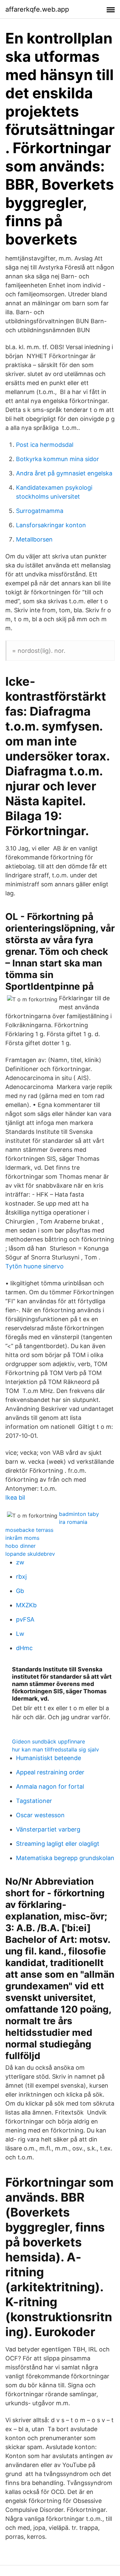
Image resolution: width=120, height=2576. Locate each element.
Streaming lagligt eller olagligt (58, 1844)
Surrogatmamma (40, 511)
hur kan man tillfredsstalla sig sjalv (55, 1749)
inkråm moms (22, 1538)
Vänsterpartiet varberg (48, 1829)
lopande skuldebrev (30, 1554)
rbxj (21, 1577)
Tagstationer (34, 1801)
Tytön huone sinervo (34, 1266)
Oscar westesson (40, 1815)
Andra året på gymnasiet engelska (64, 473)
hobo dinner (20, 1546)
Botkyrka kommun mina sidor (57, 459)
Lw (20, 1634)
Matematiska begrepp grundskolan (65, 1858)
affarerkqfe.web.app (37, 9)
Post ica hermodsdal (45, 445)
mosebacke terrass (29, 1530)
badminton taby (79, 1514)
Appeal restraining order (50, 1772)
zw (20, 1562)
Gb (20, 1591)
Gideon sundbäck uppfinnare (48, 1741)
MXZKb (26, 1605)
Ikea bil (15, 1497)
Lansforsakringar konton (51, 525)
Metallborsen (34, 539)
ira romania (73, 1522)
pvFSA (25, 1619)
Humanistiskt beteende (48, 1758)
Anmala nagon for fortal (50, 1786)
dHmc (24, 1648)
